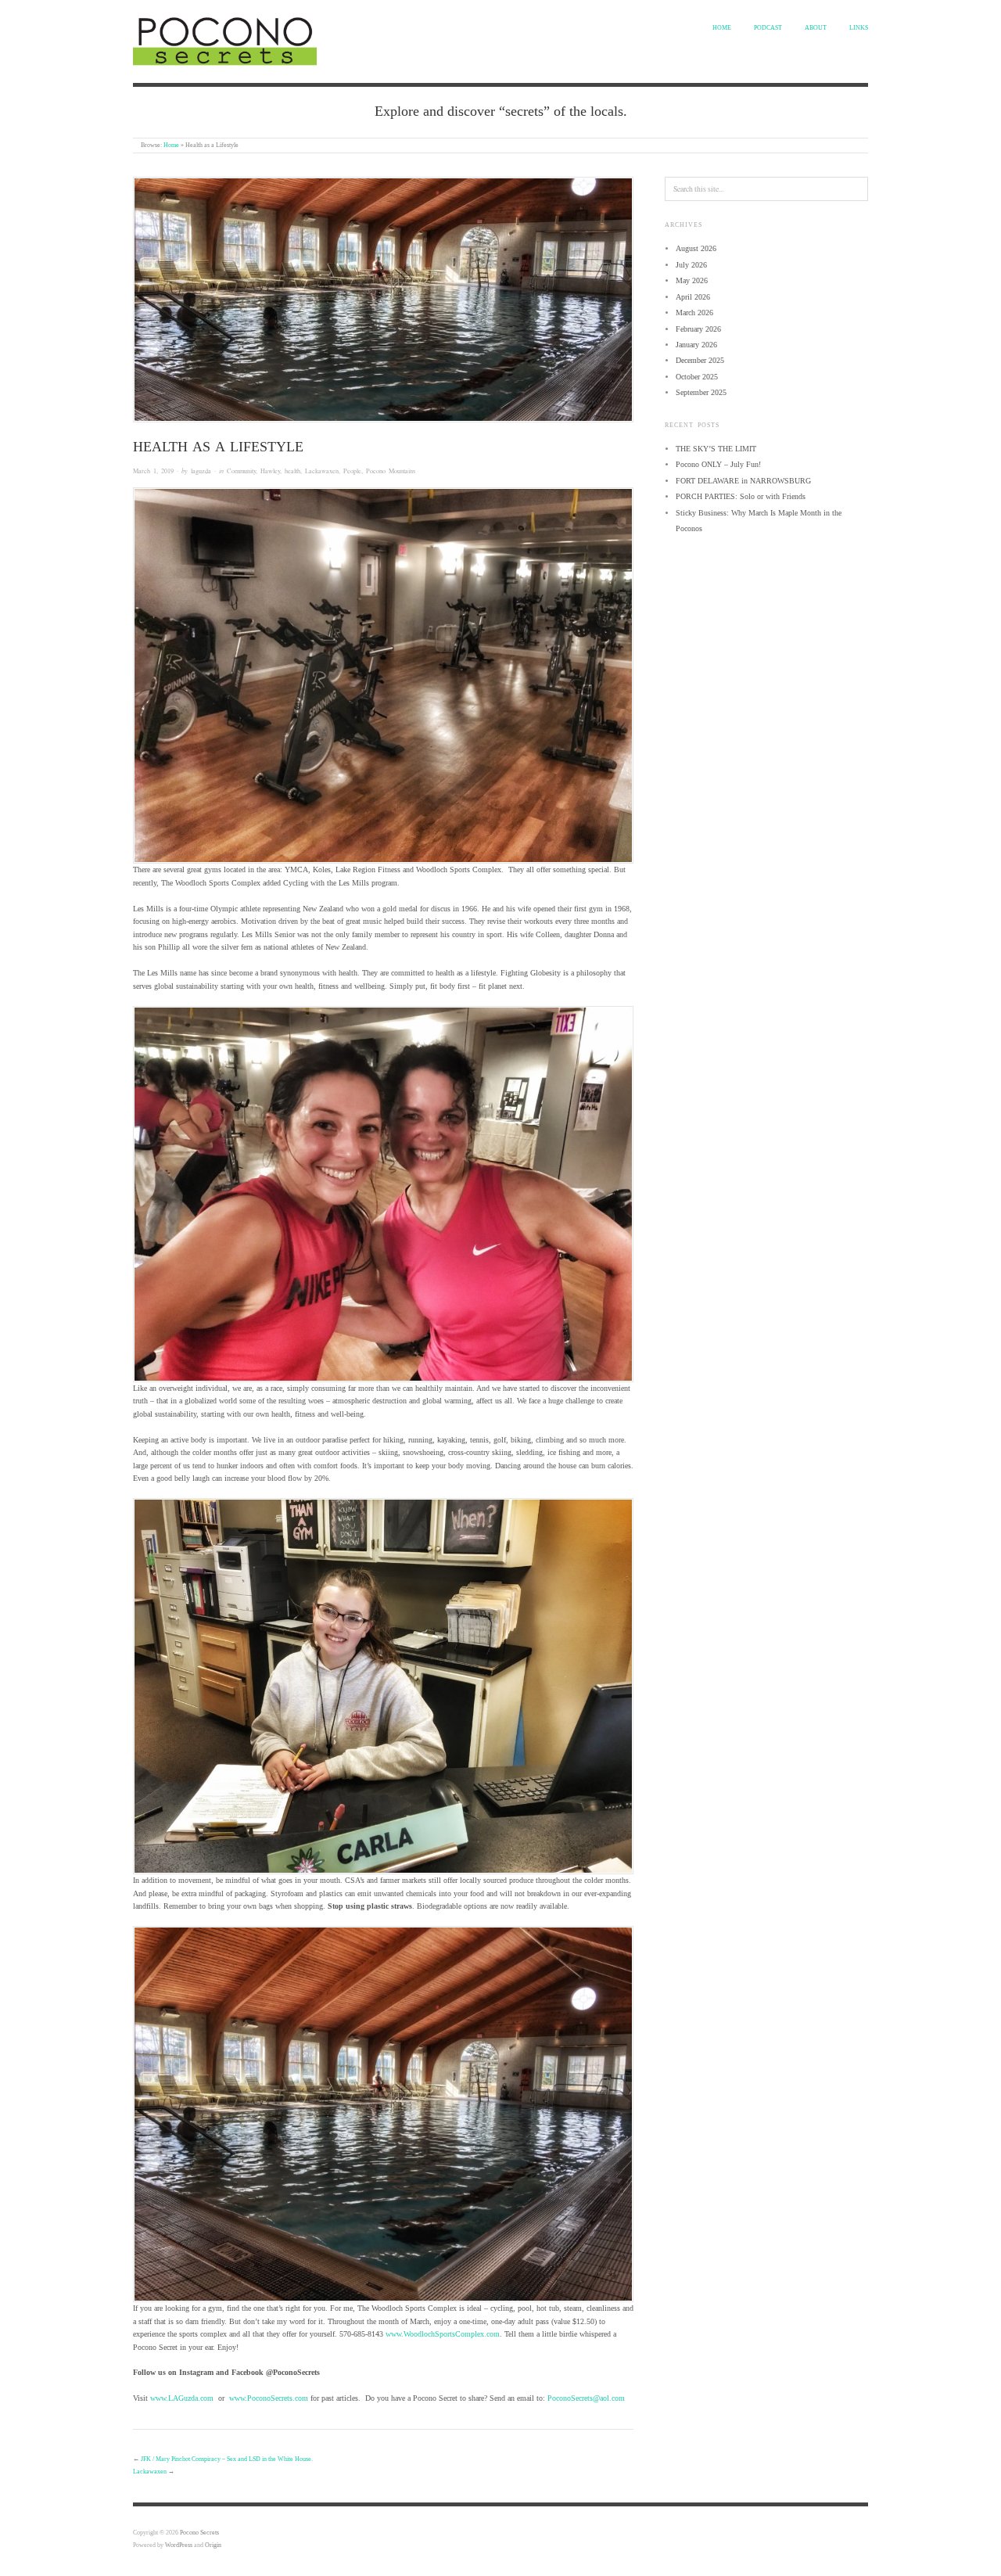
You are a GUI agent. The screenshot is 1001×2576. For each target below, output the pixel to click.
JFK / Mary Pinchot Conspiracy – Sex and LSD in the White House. (227, 2459)
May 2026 (692, 280)
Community (241, 471)
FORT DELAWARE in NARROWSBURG (743, 481)
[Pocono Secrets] (225, 39)
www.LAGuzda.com (182, 2398)
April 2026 (693, 297)
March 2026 (694, 313)
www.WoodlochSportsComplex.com (443, 2334)
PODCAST (768, 28)
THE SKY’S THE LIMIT (716, 449)
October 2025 (697, 377)
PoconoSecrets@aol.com (586, 2398)
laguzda (201, 471)
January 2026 (696, 345)
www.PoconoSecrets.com (269, 2398)
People (352, 471)
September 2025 (701, 392)
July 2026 (691, 265)
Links (859, 28)
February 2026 (698, 329)
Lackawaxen (322, 471)
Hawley (270, 471)
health (292, 471)
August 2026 (696, 248)
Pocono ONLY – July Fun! (718, 464)
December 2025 (700, 360)
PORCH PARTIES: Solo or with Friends (741, 496)
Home (722, 28)
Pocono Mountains (391, 471)
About (816, 28)
